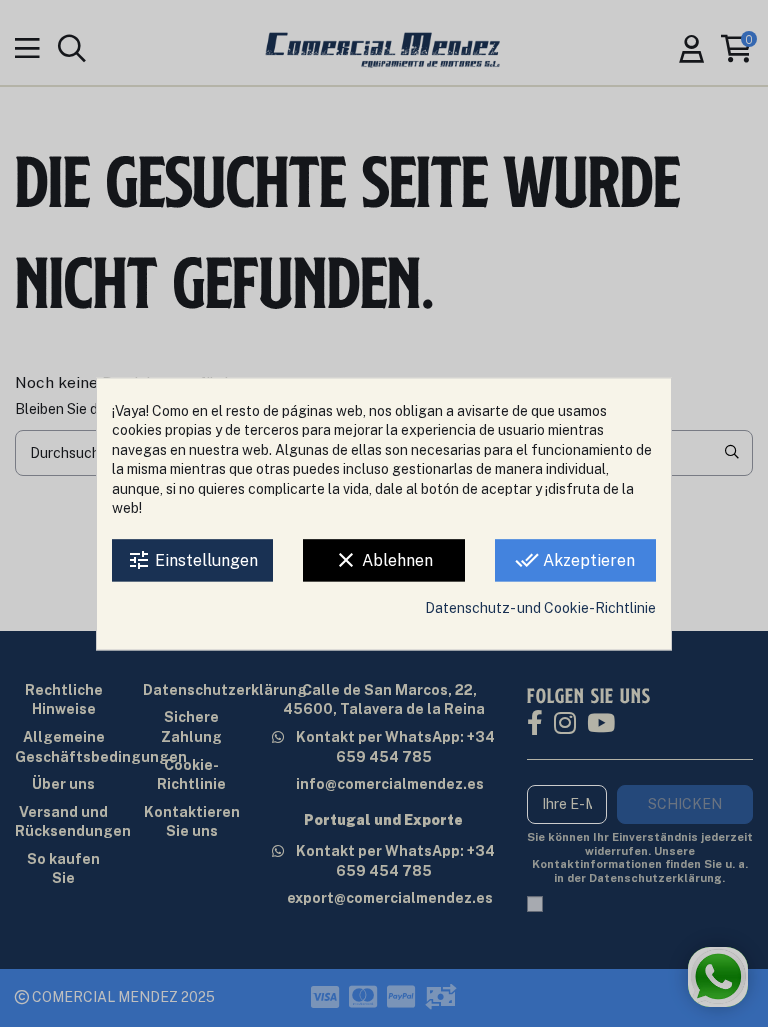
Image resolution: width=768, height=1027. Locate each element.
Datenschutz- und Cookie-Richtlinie (540, 608)
